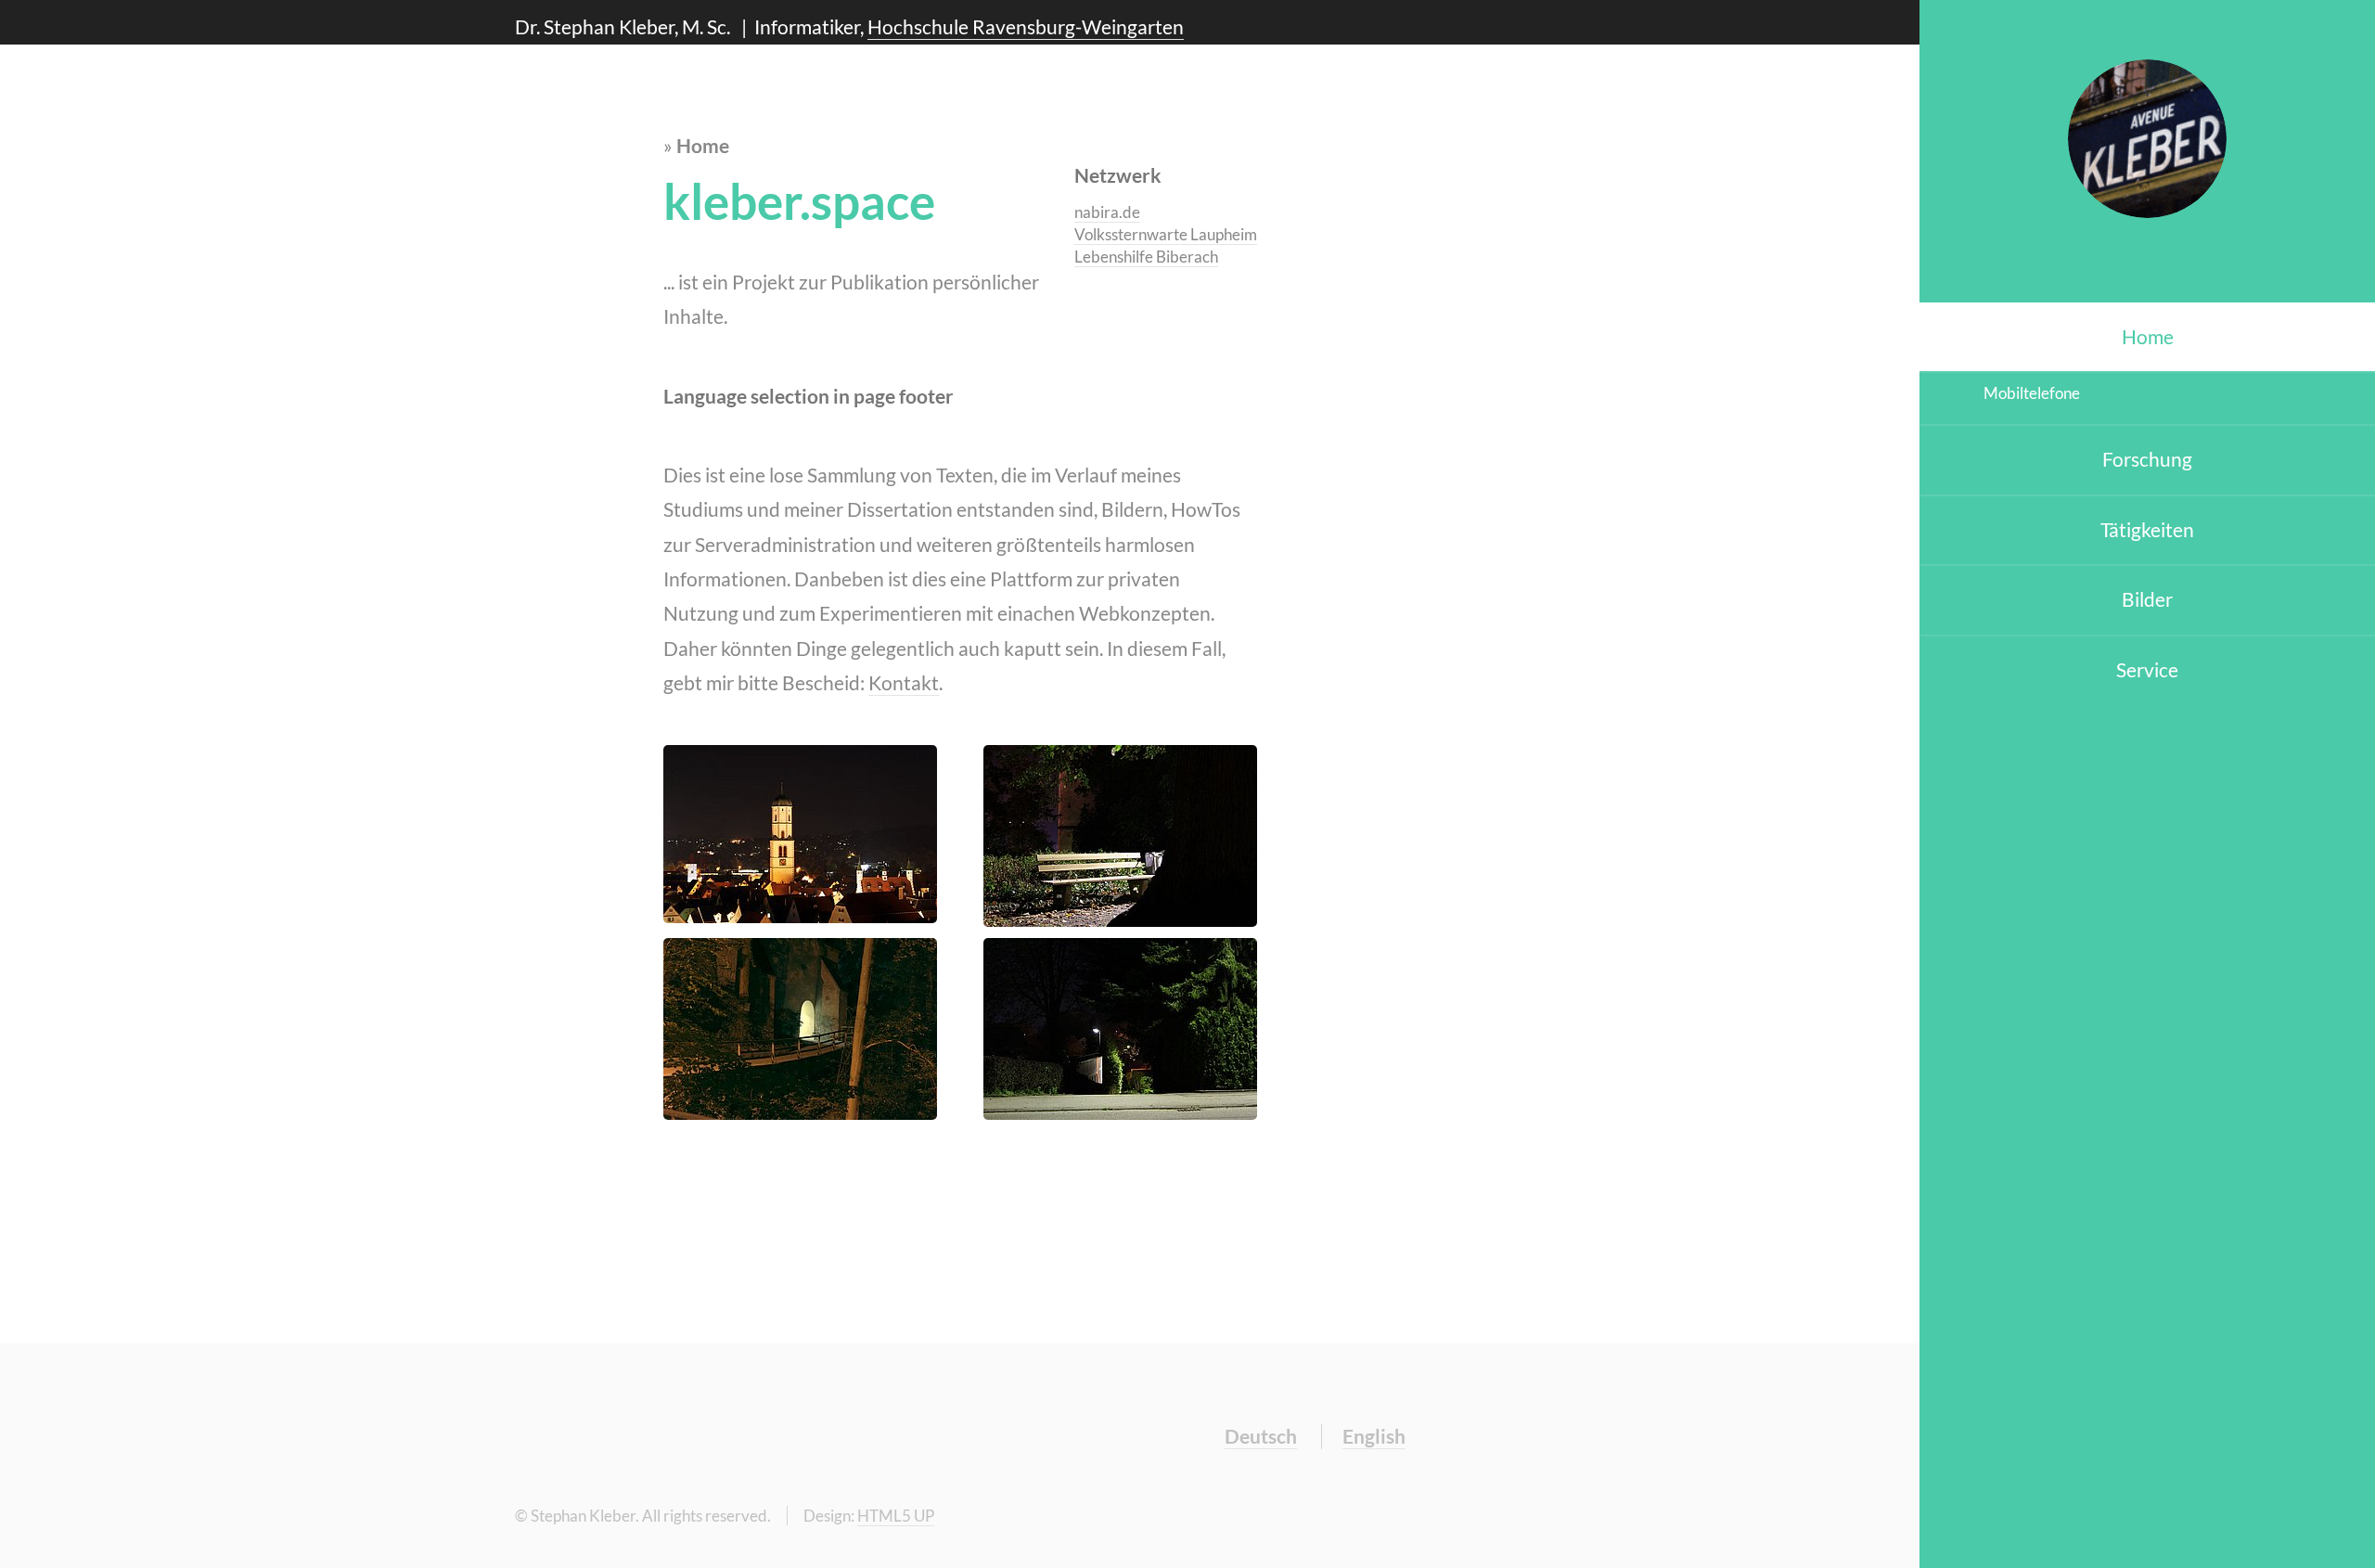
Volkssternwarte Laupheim (1166, 234)
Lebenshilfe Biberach (1146, 257)
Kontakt (904, 683)
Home (2148, 337)
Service (2147, 670)
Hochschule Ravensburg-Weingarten (1026, 27)
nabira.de (1107, 212)
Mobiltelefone (2032, 393)
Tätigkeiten (2147, 530)
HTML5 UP (896, 1516)
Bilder (2147, 599)
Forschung (2147, 459)
